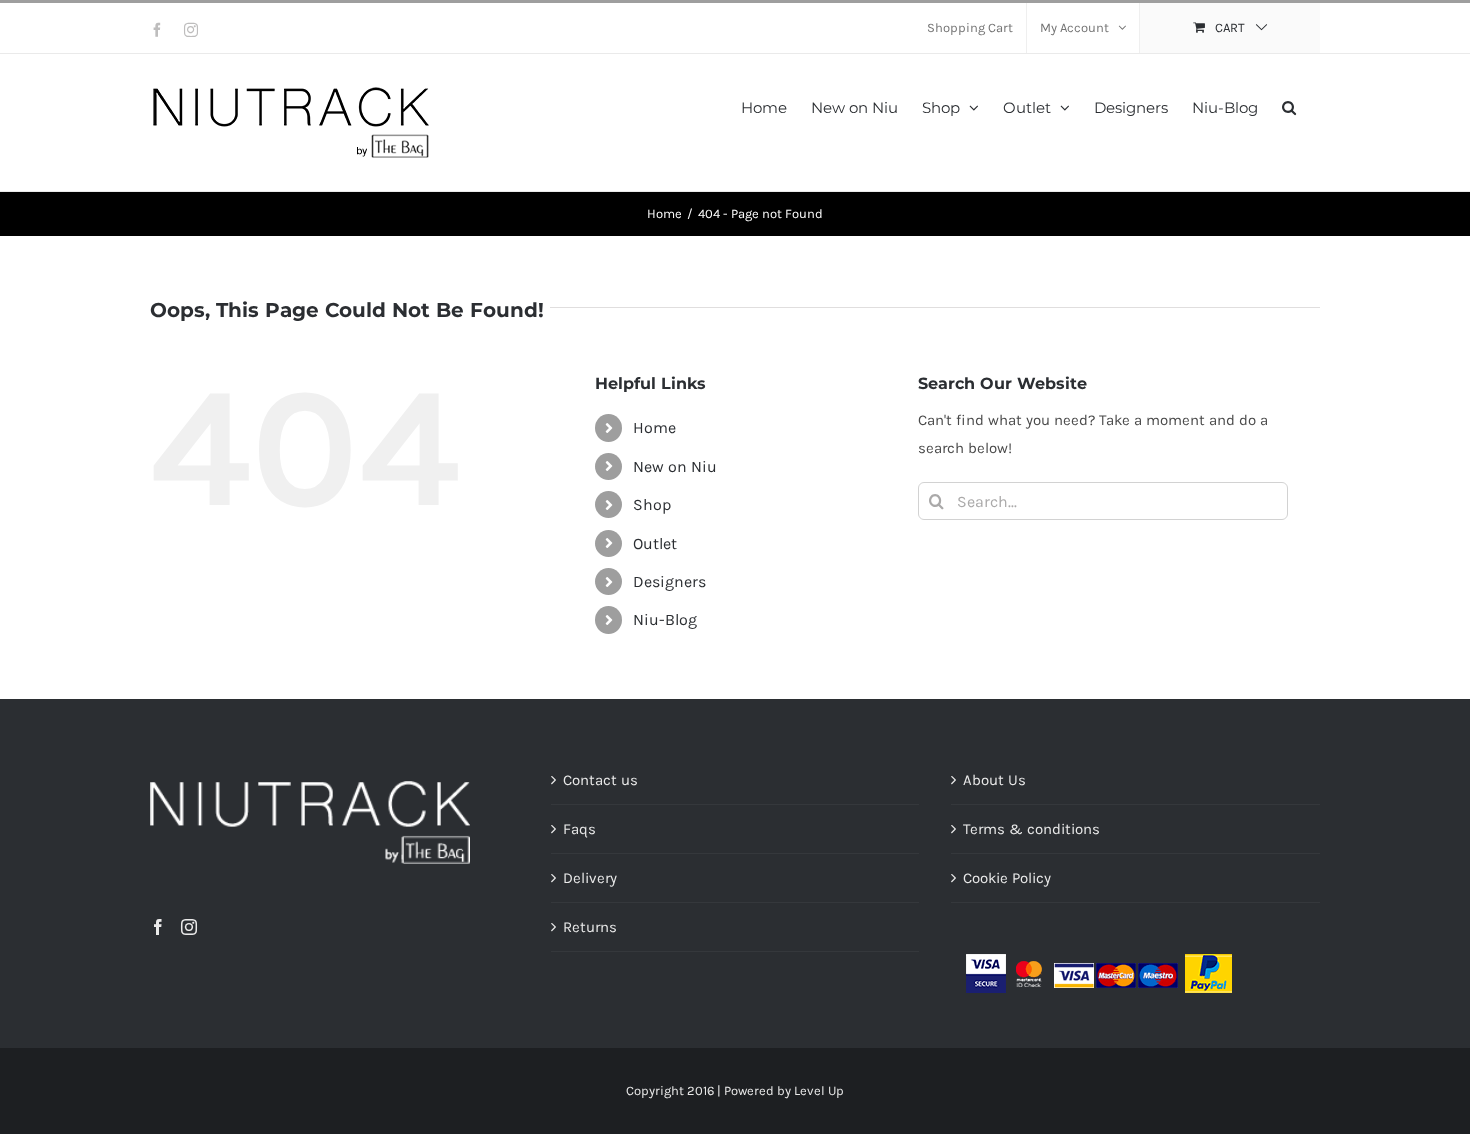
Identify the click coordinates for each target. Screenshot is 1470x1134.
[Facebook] (158, 927)
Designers (669, 581)
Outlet (655, 543)
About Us (994, 780)
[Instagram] (189, 927)
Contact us (600, 780)
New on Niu (675, 466)
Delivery (590, 878)
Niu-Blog (665, 619)
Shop (652, 504)
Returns (590, 927)
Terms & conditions (1031, 829)
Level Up (819, 1090)
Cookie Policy (1007, 878)
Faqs (579, 829)
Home (654, 427)
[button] (1289, 105)
